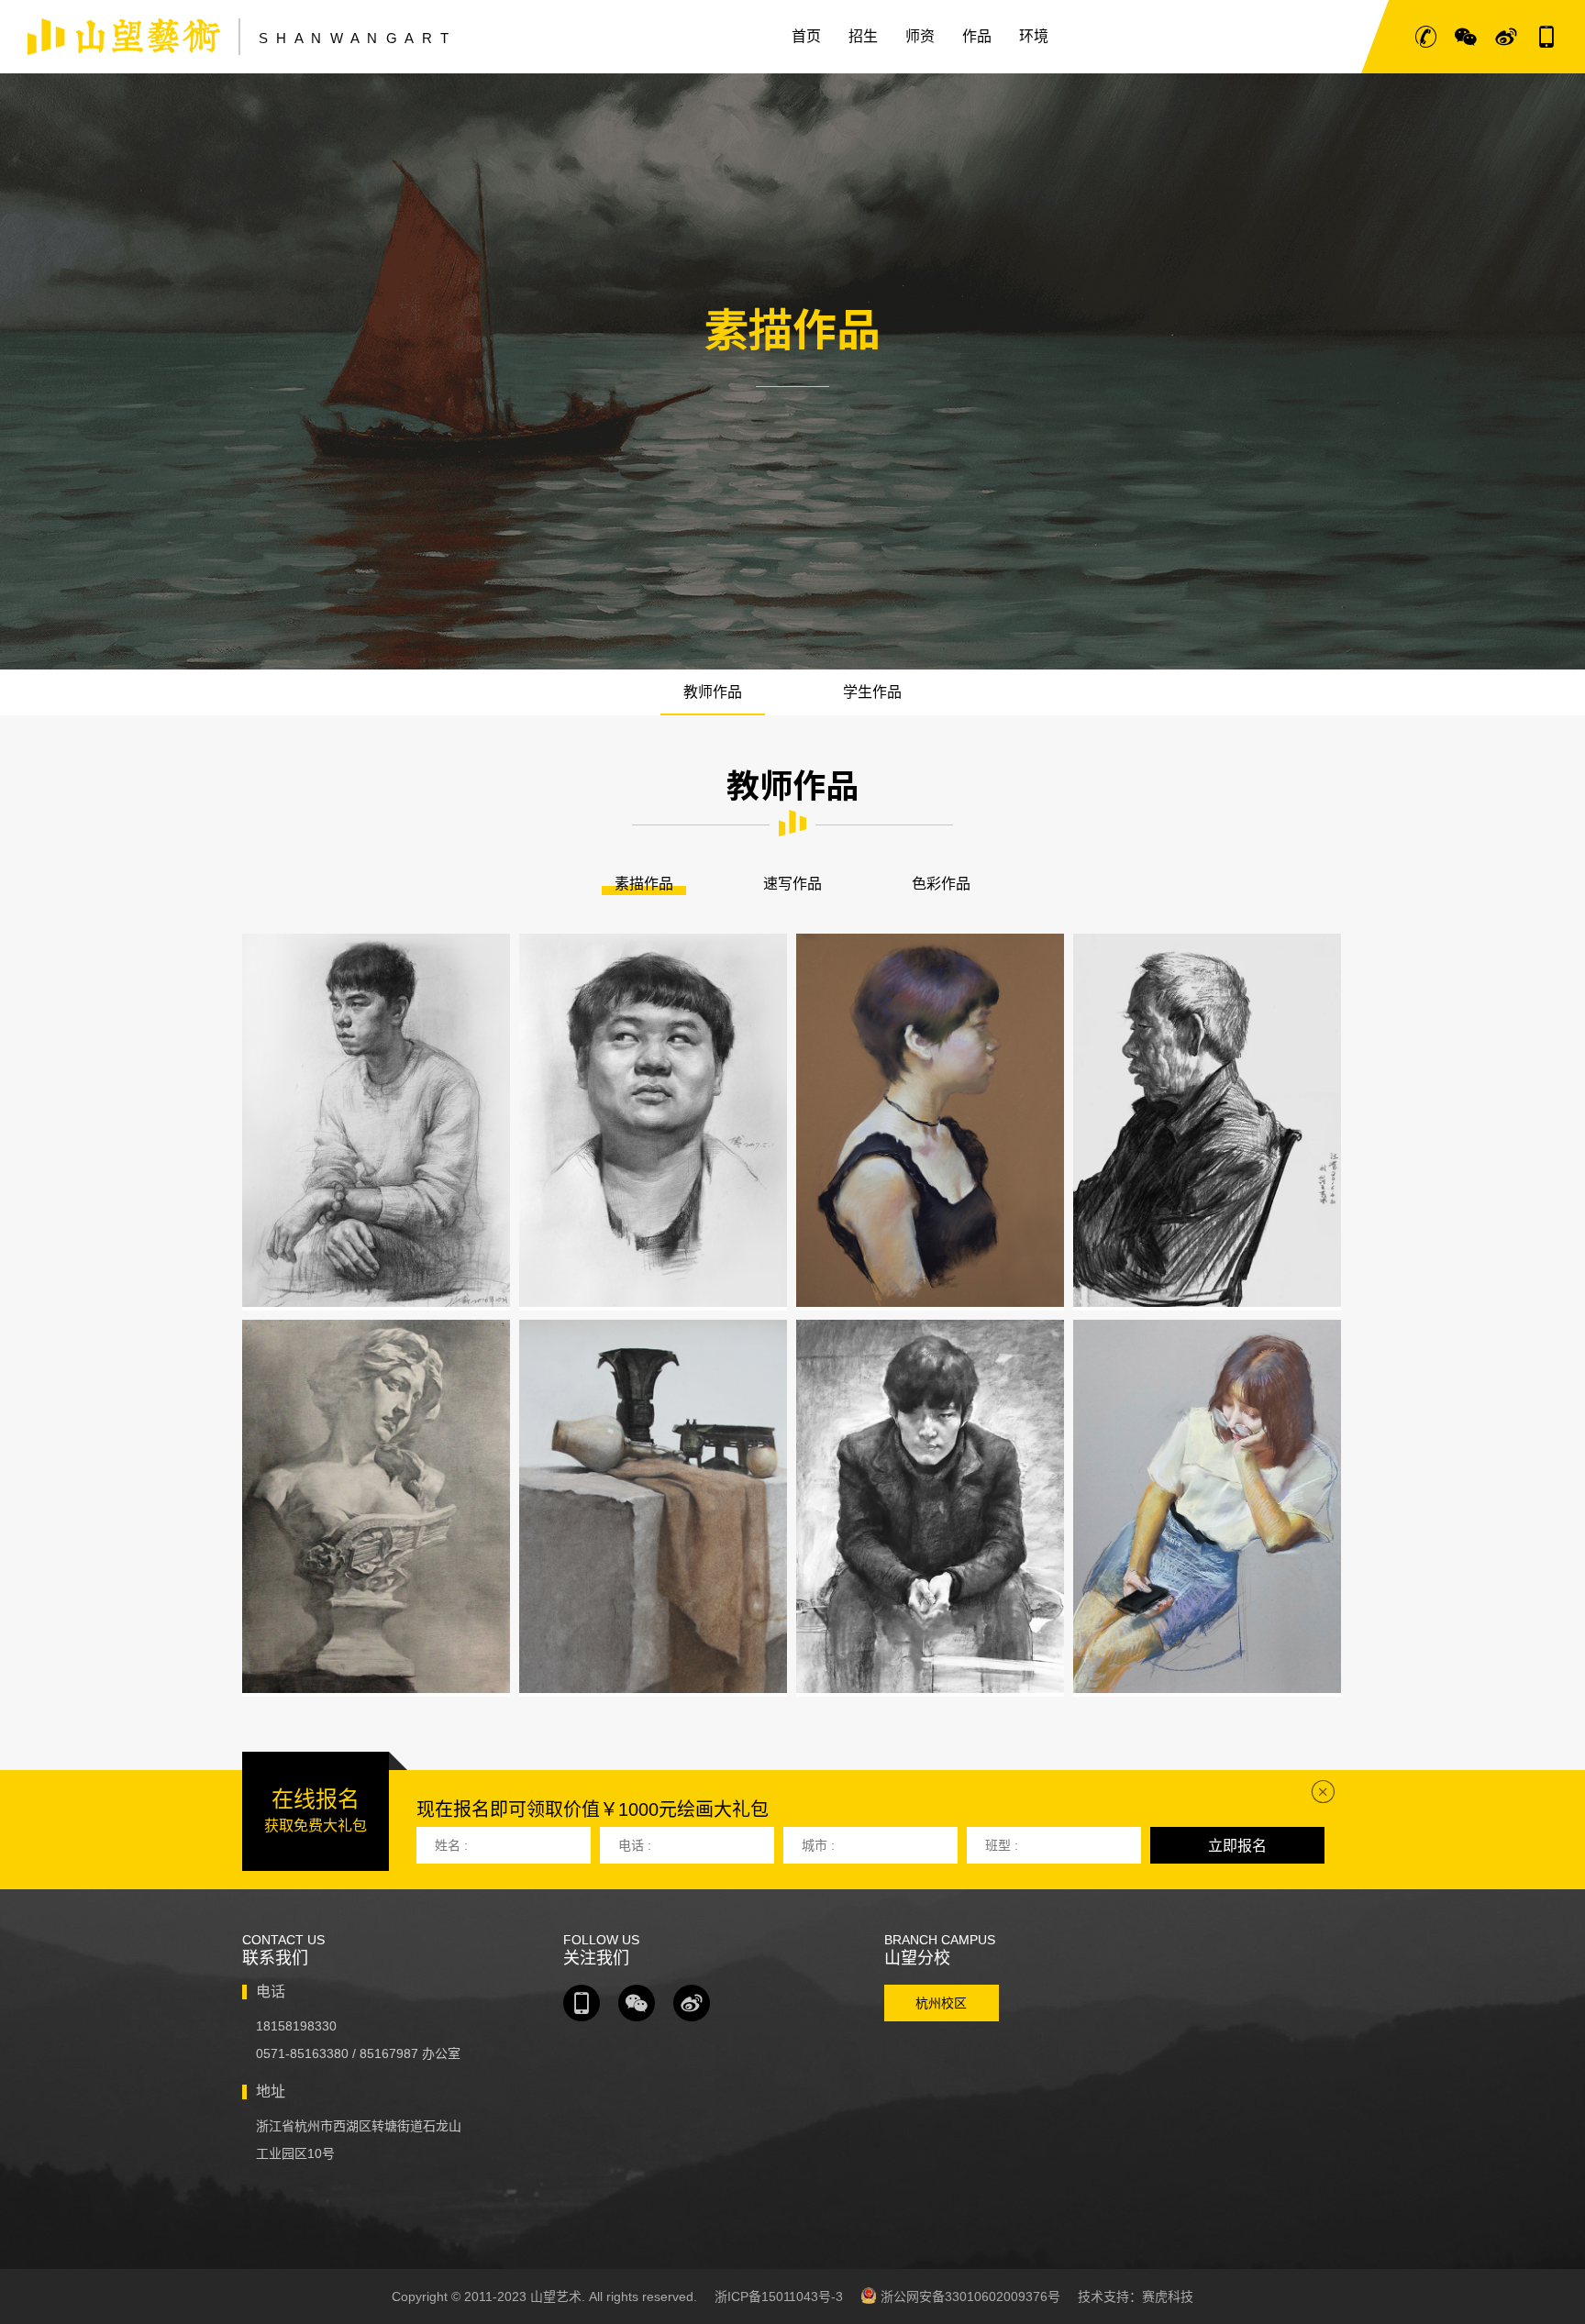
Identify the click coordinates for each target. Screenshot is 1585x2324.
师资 (920, 36)
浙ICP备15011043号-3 (779, 2296)
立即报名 (1237, 1846)
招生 (863, 36)
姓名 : (451, 1845)
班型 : (1002, 1845)
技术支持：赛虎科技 (1136, 2296)
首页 (806, 36)
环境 (1034, 36)
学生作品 (872, 692)
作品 (977, 36)
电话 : (635, 1845)
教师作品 (713, 692)
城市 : (818, 1845)
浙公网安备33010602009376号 (969, 2296)
